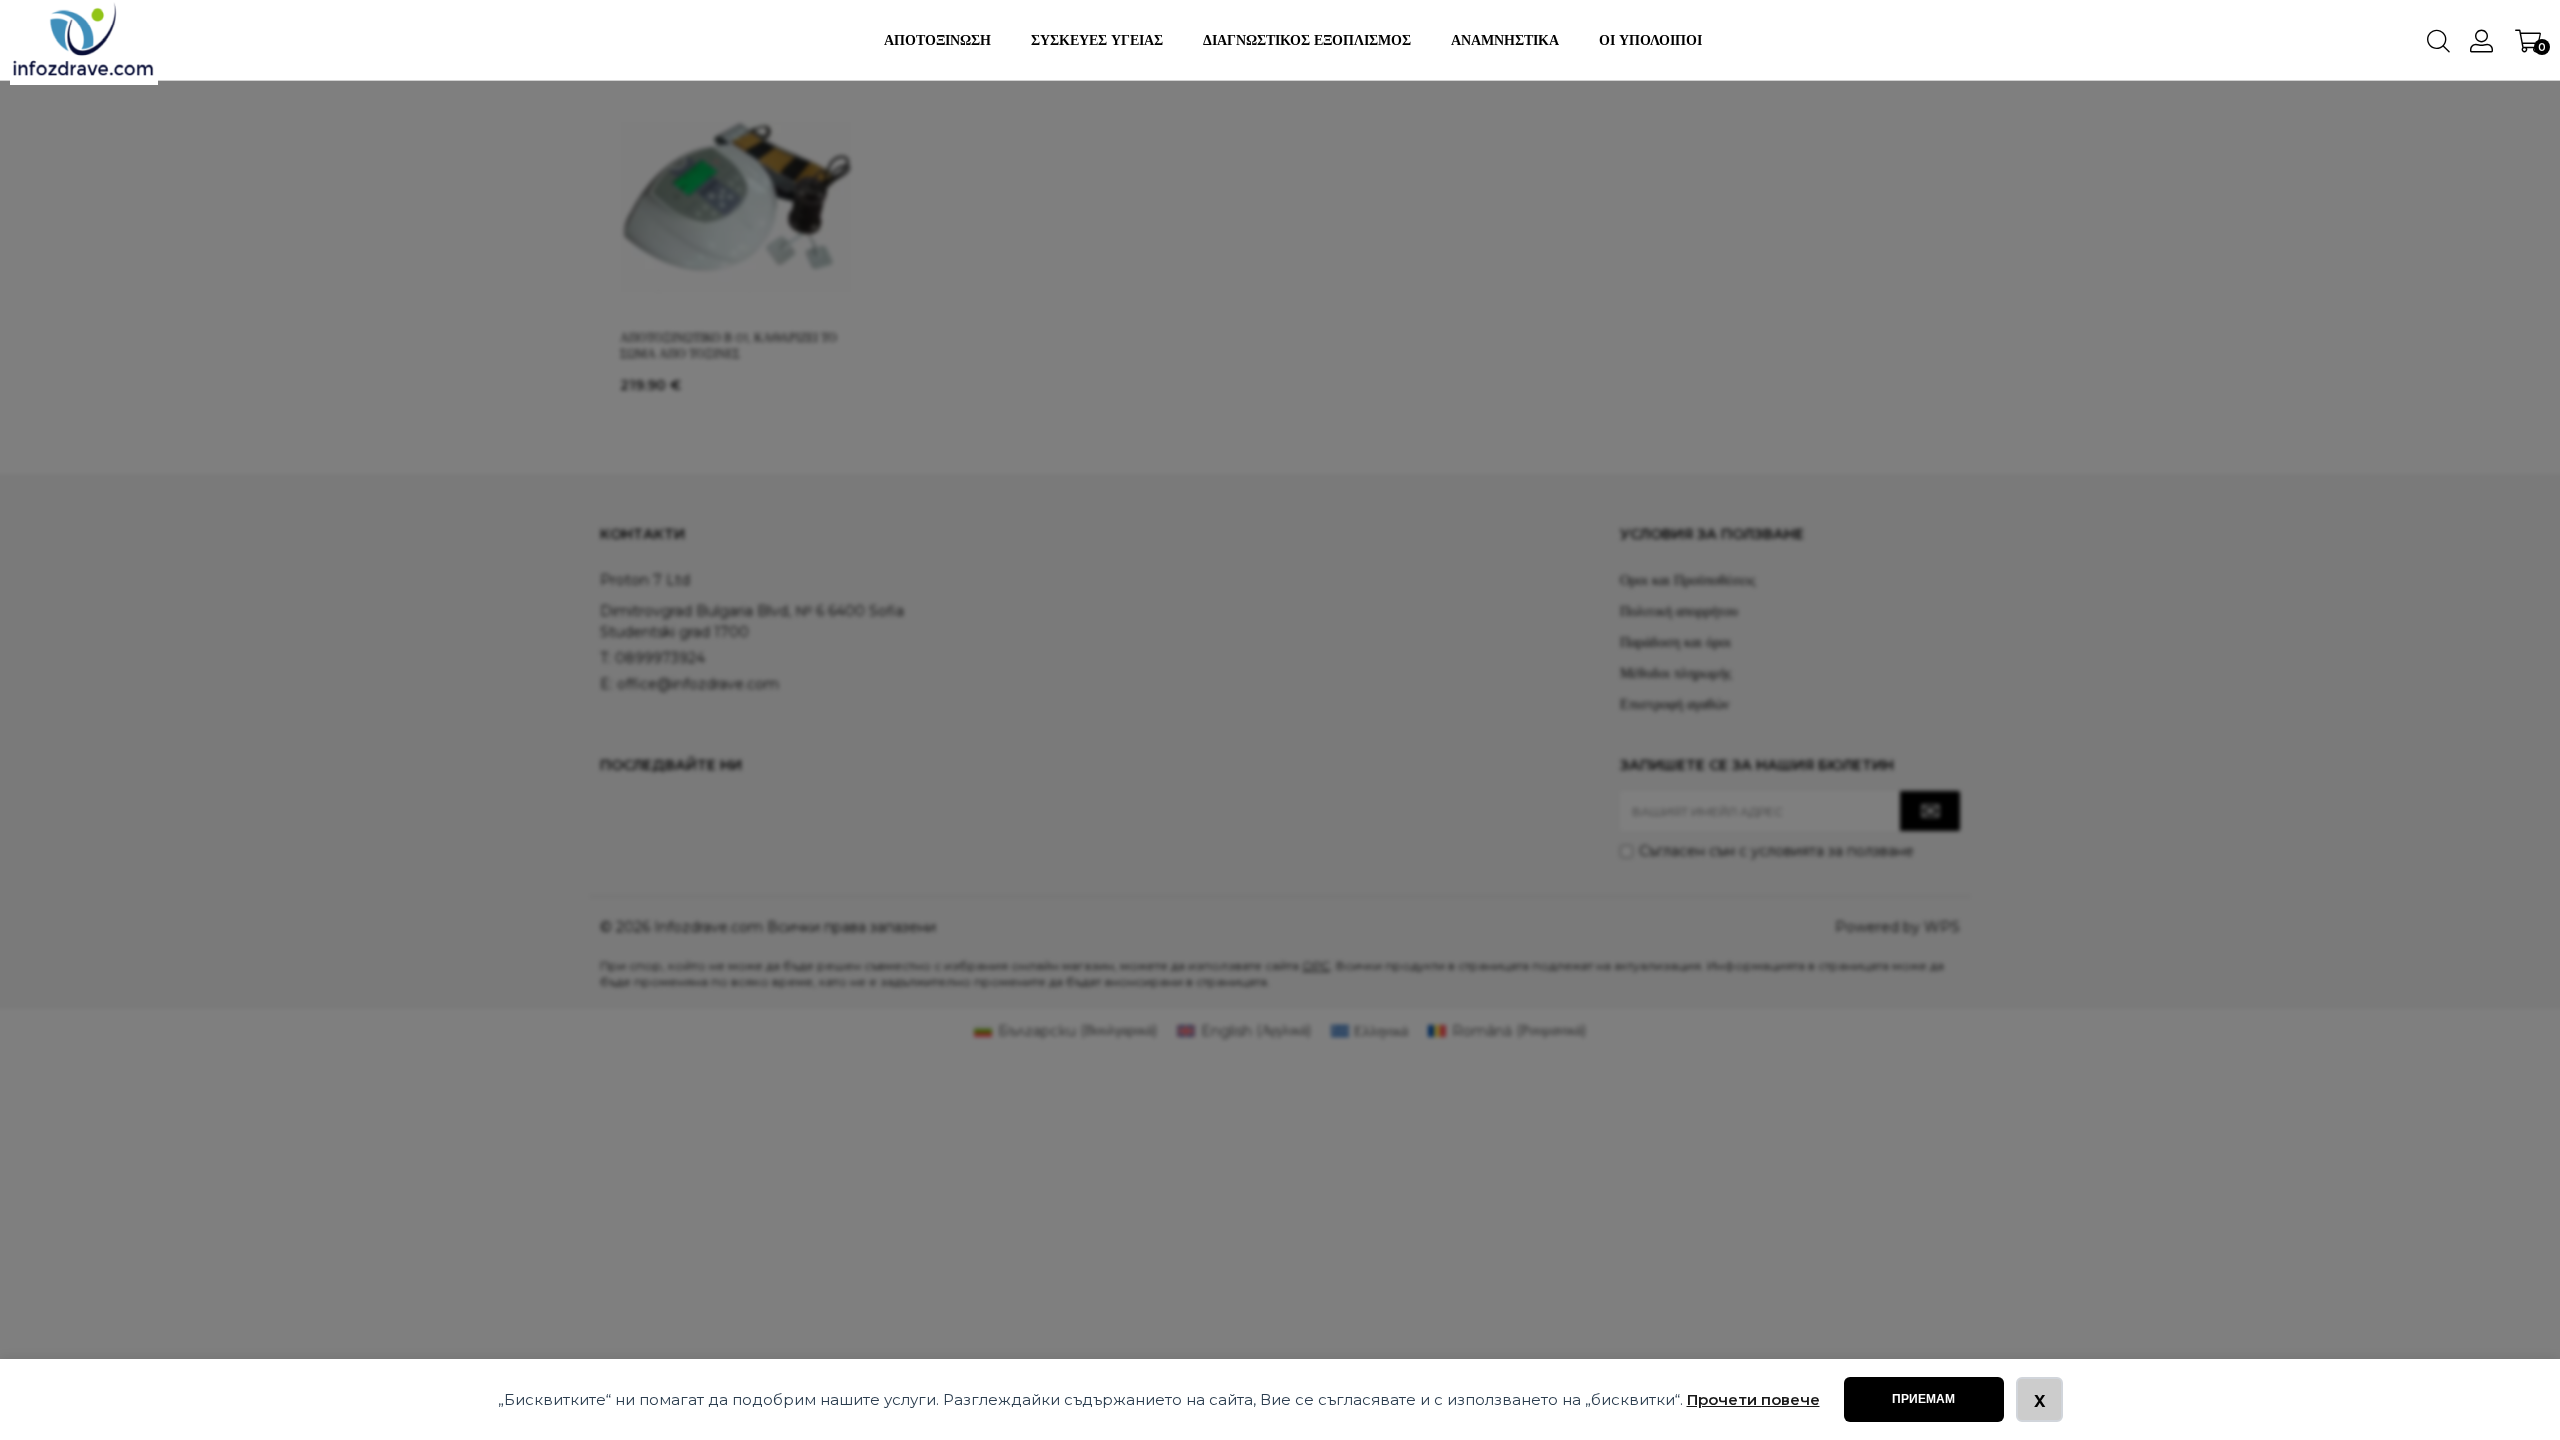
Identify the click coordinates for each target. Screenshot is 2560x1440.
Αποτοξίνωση (937, 40)
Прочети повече (1753, 1399)
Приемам (1923, 1399)
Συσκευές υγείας (1097, 40)
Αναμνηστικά (1505, 40)
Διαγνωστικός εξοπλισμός (1307, 40)
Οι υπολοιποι (1650, 40)
